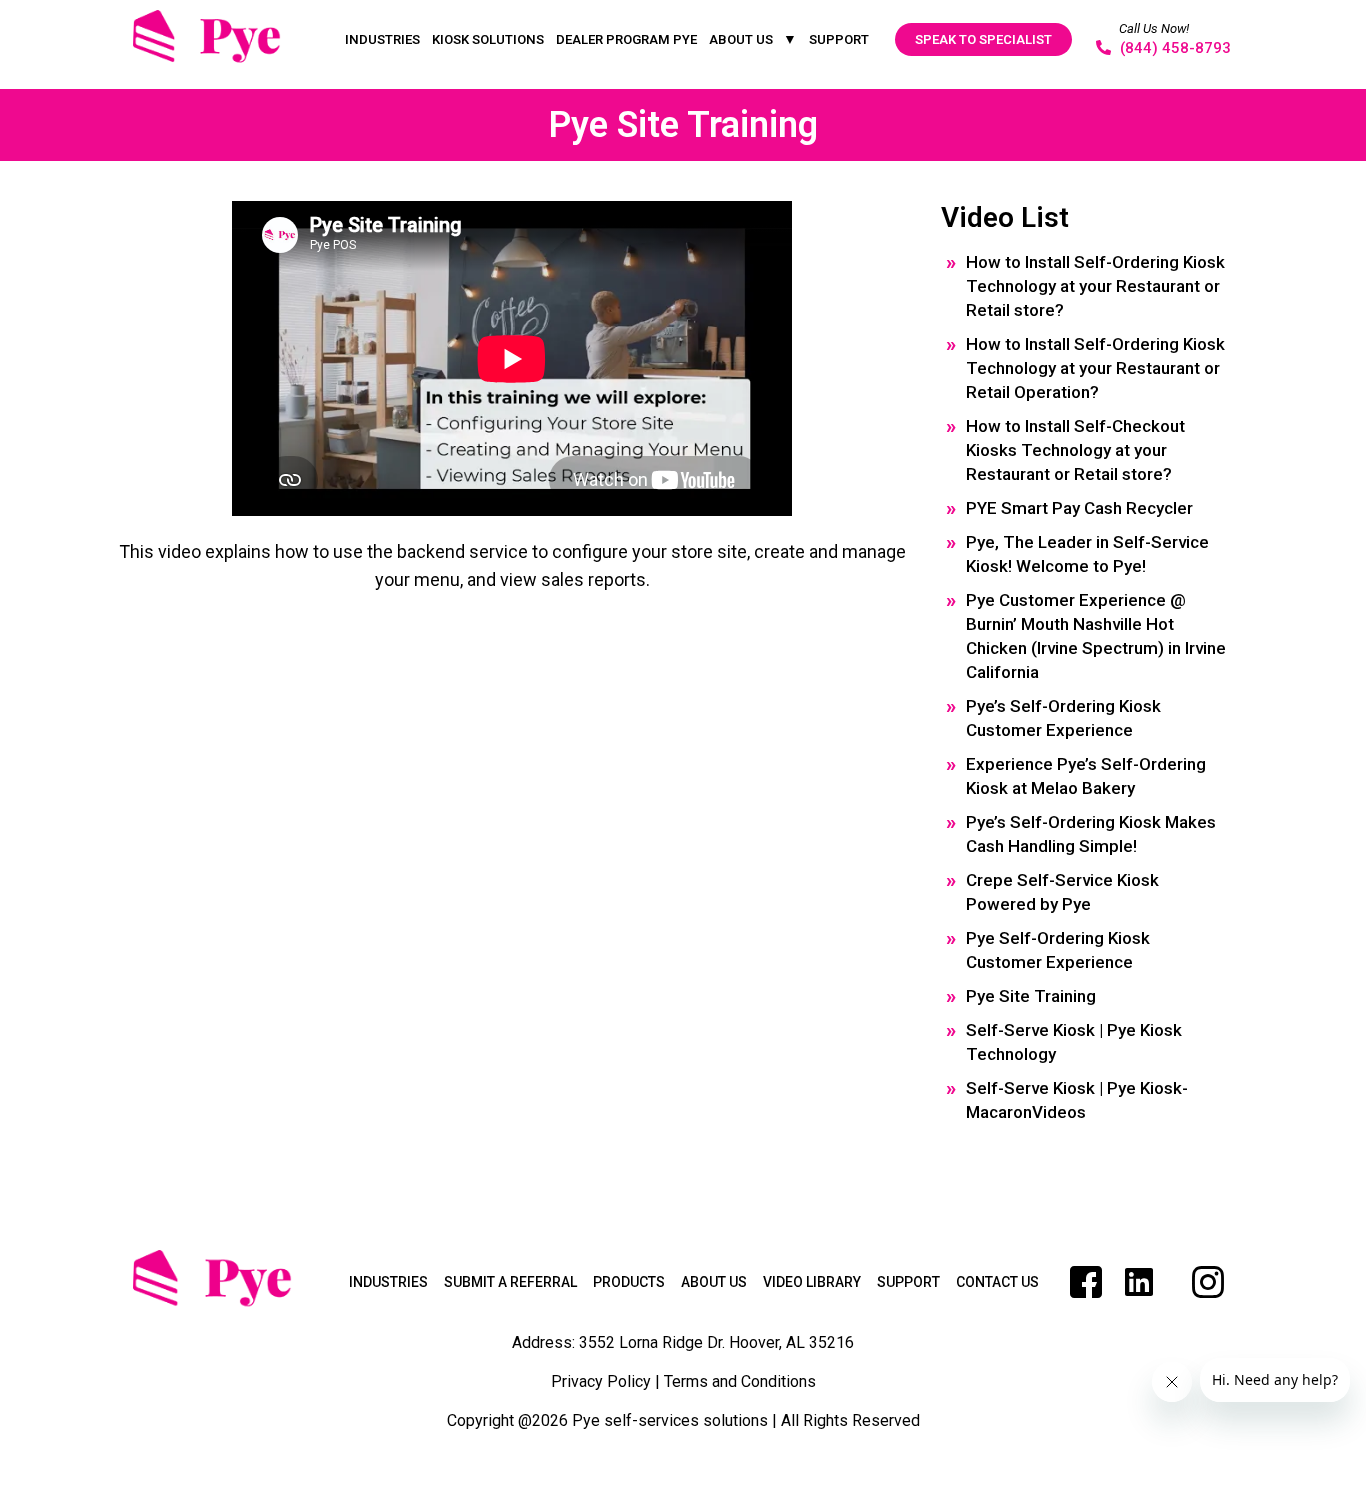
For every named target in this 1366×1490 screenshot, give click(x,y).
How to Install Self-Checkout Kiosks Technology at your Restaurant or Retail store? (1075, 450)
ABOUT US (741, 39)
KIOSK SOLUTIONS (488, 39)
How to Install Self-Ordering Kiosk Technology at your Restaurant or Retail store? (1095, 286)
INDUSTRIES (382, 39)
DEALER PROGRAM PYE (626, 39)
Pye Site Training (1031, 996)
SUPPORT (839, 39)
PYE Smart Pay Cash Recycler (1079, 508)
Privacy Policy (601, 1381)
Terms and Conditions (740, 1381)
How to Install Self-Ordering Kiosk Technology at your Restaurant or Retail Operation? (1095, 368)
